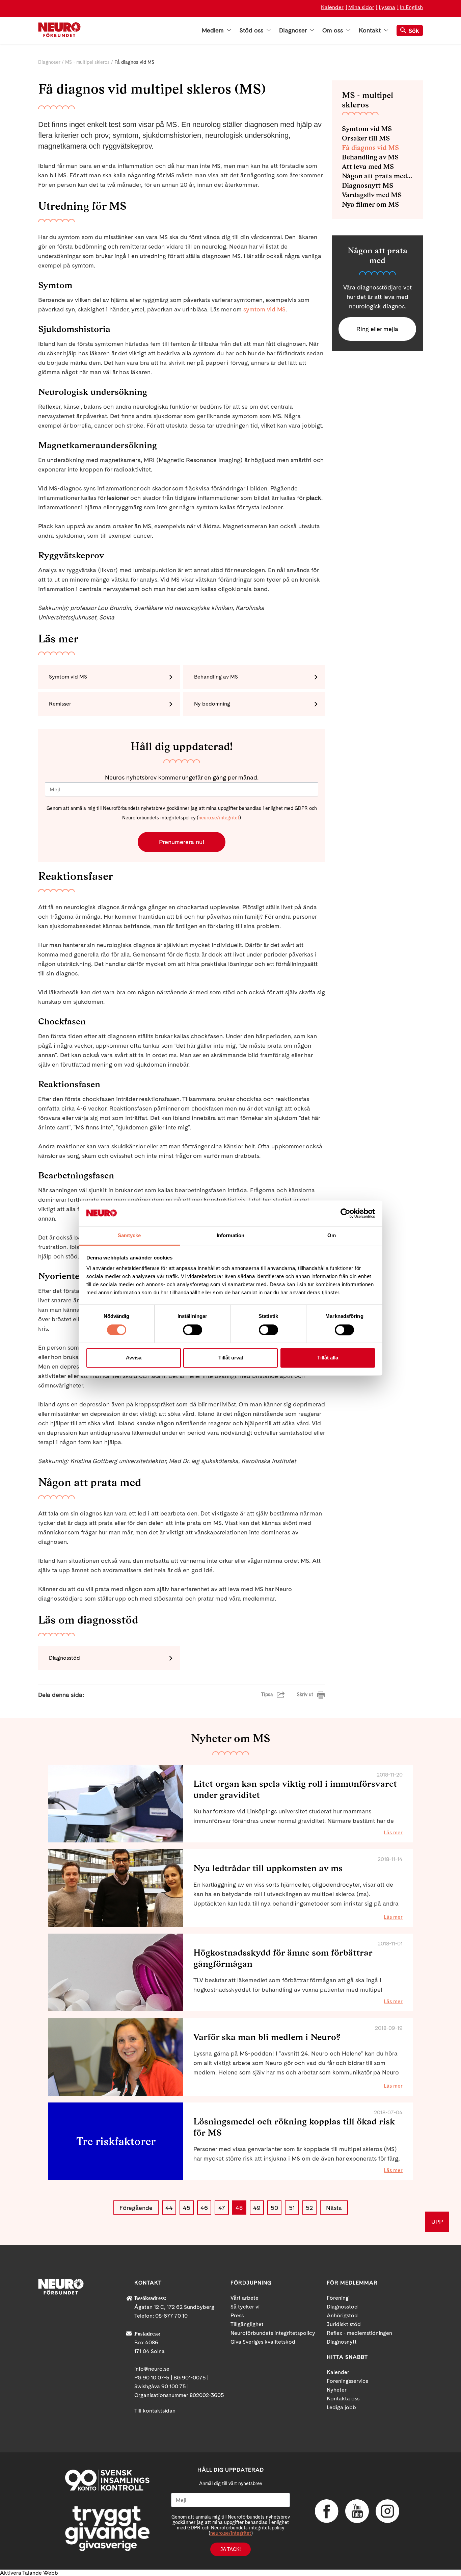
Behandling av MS (216, 677)
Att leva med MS (368, 167)
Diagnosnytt (342, 2342)
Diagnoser (294, 30)
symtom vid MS (264, 309)
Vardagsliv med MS (372, 195)
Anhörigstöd (342, 2315)
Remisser (60, 704)
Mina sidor (361, 7)
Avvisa (134, 1358)
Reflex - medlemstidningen (359, 2333)
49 (257, 2208)
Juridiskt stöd (344, 2324)
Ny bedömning (212, 704)
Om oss (333, 30)
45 (187, 2208)
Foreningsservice (348, 2381)
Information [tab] (231, 1236)
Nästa (334, 2208)
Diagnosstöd (64, 1658)
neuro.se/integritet (219, 818)
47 (222, 2208)
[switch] (193, 1330)
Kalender (332, 7)
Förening (338, 2298)
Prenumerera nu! (182, 842)
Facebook (327, 2511)
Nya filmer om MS (370, 204)
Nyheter (337, 2390)
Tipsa (267, 1694)
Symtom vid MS (68, 677)
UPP (437, 2222)
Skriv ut (305, 1694)
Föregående (136, 2208)
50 (274, 2208)
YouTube (357, 2511)
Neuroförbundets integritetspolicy (273, 2333)
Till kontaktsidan (155, 2411)
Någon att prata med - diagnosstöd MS (377, 176)
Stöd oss (252, 30)
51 (292, 2208)
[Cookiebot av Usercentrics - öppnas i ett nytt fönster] (345, 1213)
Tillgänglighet (247, 2324)
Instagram (387, 2511)
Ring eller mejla (377, 329)
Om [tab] (332, 1236)
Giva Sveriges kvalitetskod (263, 2342)
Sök (414, 31)
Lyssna (387, 7)
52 (309, 2208)
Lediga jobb (341, 2407)
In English (411, 7)
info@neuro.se (152, 2369)
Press (237, 2315)
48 (239, 2208)
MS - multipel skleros (87, 62)
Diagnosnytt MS (368, 185)
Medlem (214, 30)
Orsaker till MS (366, 138)
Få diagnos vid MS (370, 148)
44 (169, 2208)
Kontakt (371, 30)
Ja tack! (231, 2549)
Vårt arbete (245, 2298)
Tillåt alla (328, 1358)
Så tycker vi (245, 2307)
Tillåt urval (231, 1358)
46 (204, 2208)
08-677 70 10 (171, 2316)
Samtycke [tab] (129, 1236)
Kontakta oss (343, 2399)
